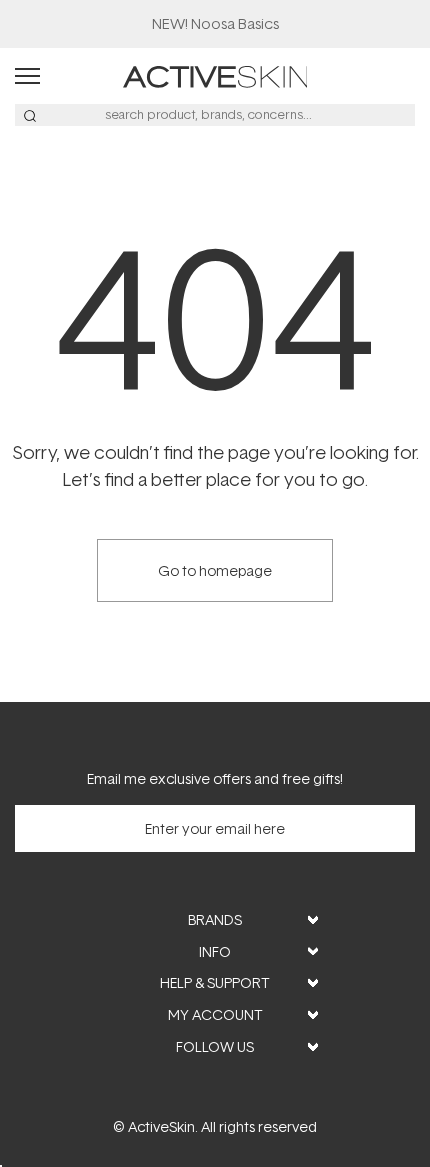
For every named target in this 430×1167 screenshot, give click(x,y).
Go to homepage (215, 570)
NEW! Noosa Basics (215, 23)
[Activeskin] (215, 74)
